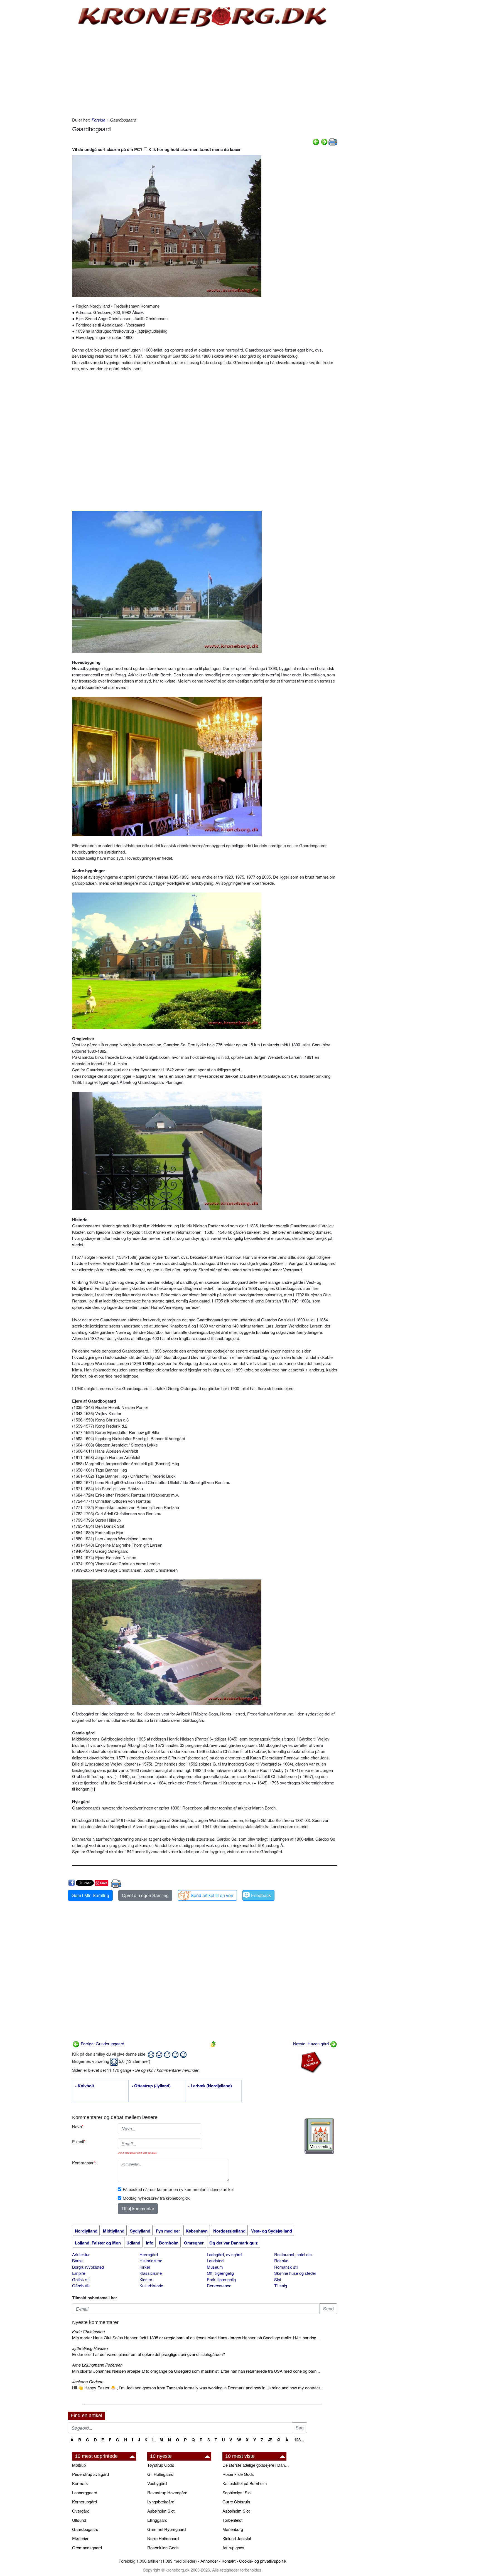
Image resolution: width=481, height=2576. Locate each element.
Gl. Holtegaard (160, 2474)
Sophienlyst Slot (237, 2492)
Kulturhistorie (151, 2285)
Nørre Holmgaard (163, 2538)
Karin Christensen (88, 2331)
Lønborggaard (85, 2492)
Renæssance (219, 2285)
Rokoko (281, 2260)
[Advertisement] (45, 84)
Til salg (281, 2285)
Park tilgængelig (221, 2279)
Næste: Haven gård (311, 2044)
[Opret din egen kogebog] (319, 2136)
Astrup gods (233, 2547)
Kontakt (229, 2561)
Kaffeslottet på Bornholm (245, 2483)
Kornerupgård (84, 2502)
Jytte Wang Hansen (90, 2348)
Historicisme (151, 2260)
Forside (98, 120)
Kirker (145, 2267)
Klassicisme (151, 2273)
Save (104, 1883)
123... (299, 2440)
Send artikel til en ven (212, 1895)
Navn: (78, 2126)
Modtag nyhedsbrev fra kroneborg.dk (156, 2198)
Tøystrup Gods (161, 2465)
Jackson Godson (88, 2381)
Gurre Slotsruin (236, 2502)
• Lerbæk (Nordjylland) (210, 2086)
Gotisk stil (81, 2279)
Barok (78, 2260)
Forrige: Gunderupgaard (102, 2044)
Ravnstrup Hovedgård (167, 2492)
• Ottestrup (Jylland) (151, 2086)
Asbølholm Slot (161, 2511)
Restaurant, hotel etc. (294, 2254)
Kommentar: (84, 2163)
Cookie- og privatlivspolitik (263, 2561)
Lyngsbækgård (161, 2502)
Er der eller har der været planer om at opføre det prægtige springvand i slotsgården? (149, 2354)
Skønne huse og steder (295, 2273)
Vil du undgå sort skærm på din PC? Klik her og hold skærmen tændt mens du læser (156, 149)
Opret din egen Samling (145, 1895)
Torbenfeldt (232, 2520)
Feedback (261, 1895)
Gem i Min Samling (90, 1895)
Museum (215, 2267)
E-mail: (79, 2141)
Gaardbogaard (85, 2529)
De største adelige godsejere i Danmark (257, 2465)
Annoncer (209, 2561)
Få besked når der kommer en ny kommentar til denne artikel (178, 2189)
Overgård (81, 2511)
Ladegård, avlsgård (224, 2254)
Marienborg (233, 2529)
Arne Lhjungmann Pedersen (97, 2365)
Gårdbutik (81, 2285)
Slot (278, 2279)
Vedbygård (157, 2483)
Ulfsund (79, 2520)
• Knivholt (85, 2086)
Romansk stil (286, 2267)
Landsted (215, 2260)
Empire (79, 2273)
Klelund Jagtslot (237, 2538)
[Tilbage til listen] (213, 2044)
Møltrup (79, 2465)
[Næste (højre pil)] (324, 141)
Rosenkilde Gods (163, 2547)
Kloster (146, 2279)
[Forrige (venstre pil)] (316, 141)
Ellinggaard (157, 2520)
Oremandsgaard (87, 2547)
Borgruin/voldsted (88, 2267)
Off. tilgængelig (220, 2273)
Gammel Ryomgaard (166, 2529)
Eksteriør (80, 2538)
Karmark (80, 2483)
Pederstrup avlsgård (90, 2474)
